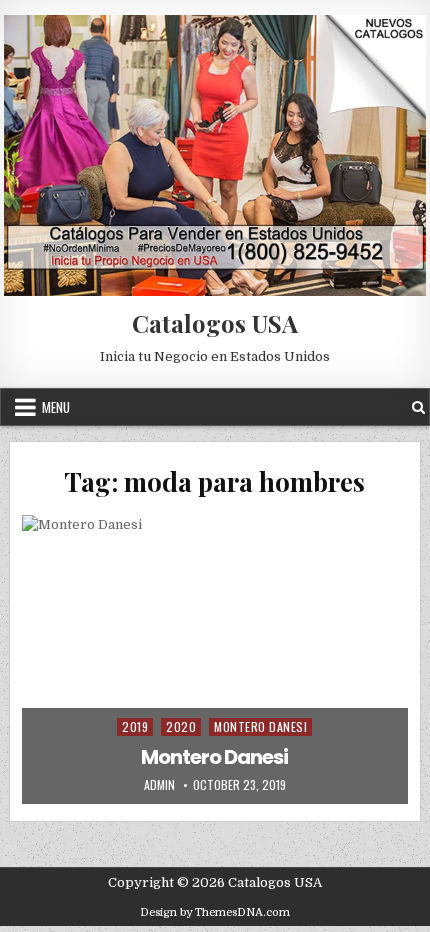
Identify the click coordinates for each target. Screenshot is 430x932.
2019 (135, 726)
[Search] (418, 407)
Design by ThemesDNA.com (215, 912)
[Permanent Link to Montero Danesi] (214, 659)
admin (159, 785)
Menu (56, 407)
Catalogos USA (215, 323)
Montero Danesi (260, 726)
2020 (181, 726)
